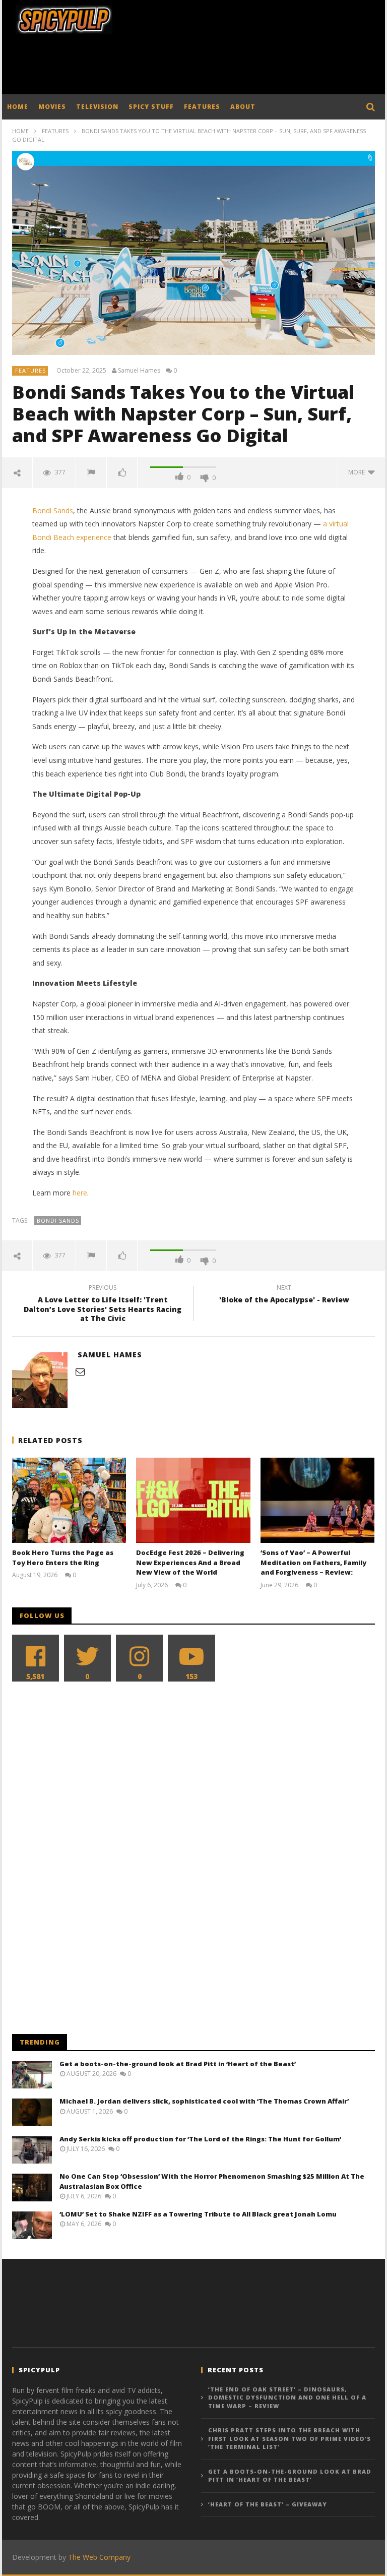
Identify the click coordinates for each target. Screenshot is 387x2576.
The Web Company (99, 2557)
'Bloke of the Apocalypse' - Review (284, 1295)
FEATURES (202, 107)
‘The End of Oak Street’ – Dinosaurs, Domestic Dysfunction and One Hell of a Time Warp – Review (287, 2398)
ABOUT (243, 107)
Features (55, 131)
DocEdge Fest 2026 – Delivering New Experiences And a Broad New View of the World (190, 1562)
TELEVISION (97, 107)
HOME (18, 107)
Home (20, 131)
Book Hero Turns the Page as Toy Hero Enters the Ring (63, 1557)
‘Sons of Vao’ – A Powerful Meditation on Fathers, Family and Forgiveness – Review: (313, 1562)
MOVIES (52, 107)
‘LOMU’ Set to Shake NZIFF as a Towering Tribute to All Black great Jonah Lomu (198, 2214)
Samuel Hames (139, 371)
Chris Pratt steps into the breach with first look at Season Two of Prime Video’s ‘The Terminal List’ (289, 2438)
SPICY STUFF (151, 107)
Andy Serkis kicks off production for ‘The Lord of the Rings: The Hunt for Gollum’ (200, 2139)
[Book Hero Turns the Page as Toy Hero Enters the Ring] (69, 1500)
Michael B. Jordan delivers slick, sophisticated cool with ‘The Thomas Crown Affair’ (204, 2101)
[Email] (80, 1371)
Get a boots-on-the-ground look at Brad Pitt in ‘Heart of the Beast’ (178, 2064)
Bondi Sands (53, 511)
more (358, 472)
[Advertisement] (196, 67)
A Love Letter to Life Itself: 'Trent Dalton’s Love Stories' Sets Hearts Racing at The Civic (103, 1305)
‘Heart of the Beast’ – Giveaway (268, 2504)
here (80, 1193)
